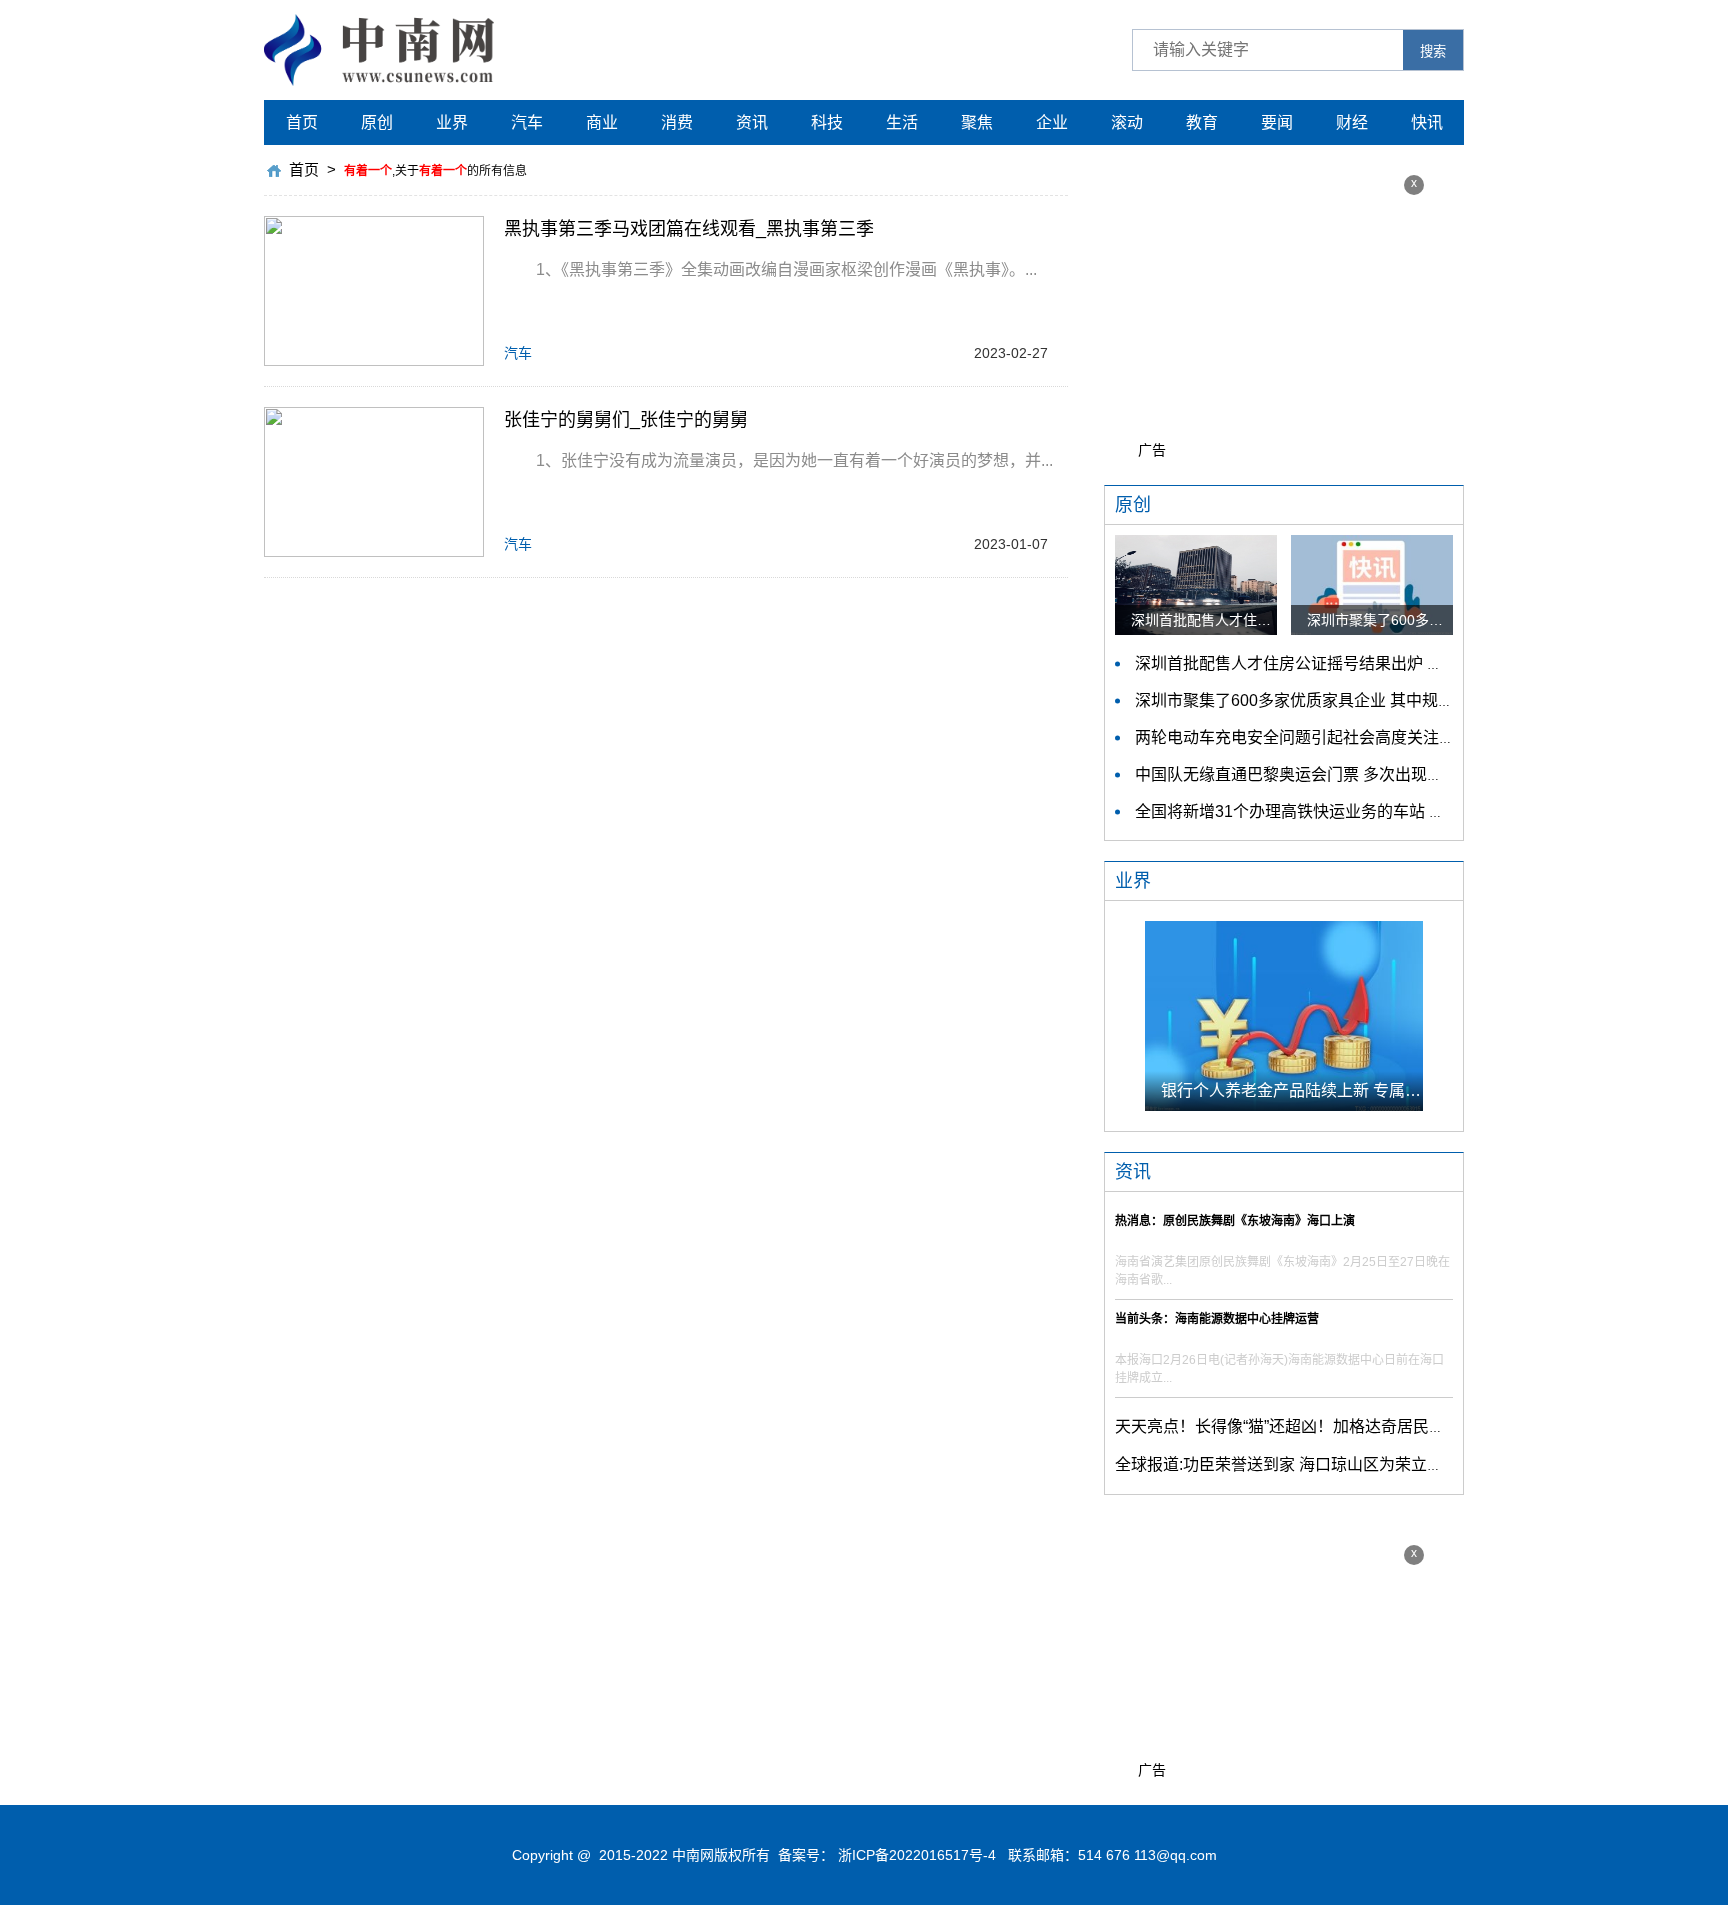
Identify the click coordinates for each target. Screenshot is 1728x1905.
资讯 (752, 122)
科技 (827, 122)
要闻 (1277, 122)
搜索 (1433, 51)
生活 (902, 122)
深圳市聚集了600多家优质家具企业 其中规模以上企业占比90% (1358, 700)
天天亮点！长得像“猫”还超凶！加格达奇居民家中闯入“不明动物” (1341, 1426)
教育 (1202, 122)
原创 (377, 122)
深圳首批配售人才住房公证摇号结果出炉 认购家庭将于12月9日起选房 (1382, 663)
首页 (302, 122)
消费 (677, 122)
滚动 (1127, 122)
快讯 (1427, 122)
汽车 (527, 122)
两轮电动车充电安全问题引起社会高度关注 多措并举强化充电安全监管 (1385, 737)
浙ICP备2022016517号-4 (917, 1855)
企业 (1052, 122)
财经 (1352, 122)
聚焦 (977, 122)
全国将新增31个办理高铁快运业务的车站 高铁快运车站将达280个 (1367, 811)
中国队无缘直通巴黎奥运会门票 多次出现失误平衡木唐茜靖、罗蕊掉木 (1385, 774)
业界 (452, 122)
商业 (602, 122)
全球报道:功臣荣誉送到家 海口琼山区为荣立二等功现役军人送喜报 (1351, 1464)
